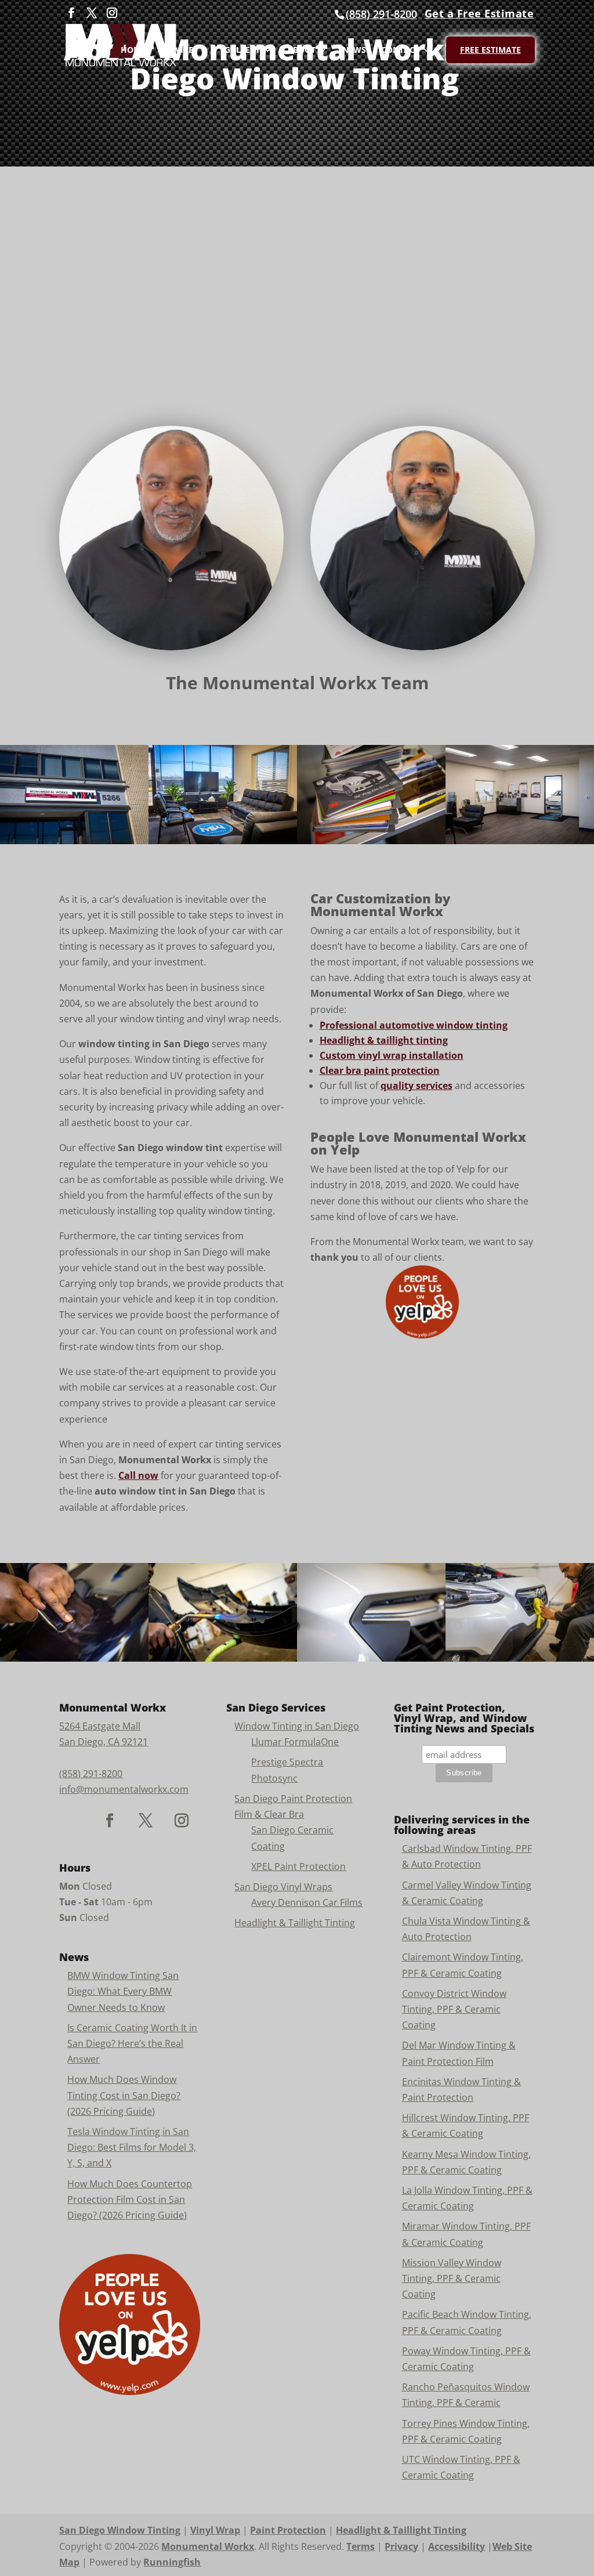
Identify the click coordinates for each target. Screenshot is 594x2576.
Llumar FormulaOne (295, 1742)
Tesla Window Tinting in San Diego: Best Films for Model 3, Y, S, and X (132, 2147)
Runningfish (172, 2562)
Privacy (401, 2546)
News (354, 50)
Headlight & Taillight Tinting (295, 1923)
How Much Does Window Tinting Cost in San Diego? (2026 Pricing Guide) (124, 2095)
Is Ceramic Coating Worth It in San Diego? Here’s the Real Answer (132, 2043)
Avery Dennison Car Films (307, 1902)
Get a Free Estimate (479, 13)
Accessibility (457, 2546)
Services (179, 50)
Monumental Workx (208, 2546)
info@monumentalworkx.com (124, 1789)
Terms (361, 2546)
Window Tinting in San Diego (297, 1726)
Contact (400, 50)
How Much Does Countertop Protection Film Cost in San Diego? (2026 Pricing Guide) (130, 2199)
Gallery (242, 50)
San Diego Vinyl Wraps (283, 1887)
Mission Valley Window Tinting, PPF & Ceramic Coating (452, 2278)
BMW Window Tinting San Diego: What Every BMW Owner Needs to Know (123, 1991)
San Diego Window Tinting (120, 2530)
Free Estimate (490, 50)
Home (133, 50)
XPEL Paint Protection (298, 1866)
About (301, 50)
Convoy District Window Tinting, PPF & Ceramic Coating (454, 2009)
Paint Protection (288, 2530)
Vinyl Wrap (215, 2530)
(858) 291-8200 (381, 14)
